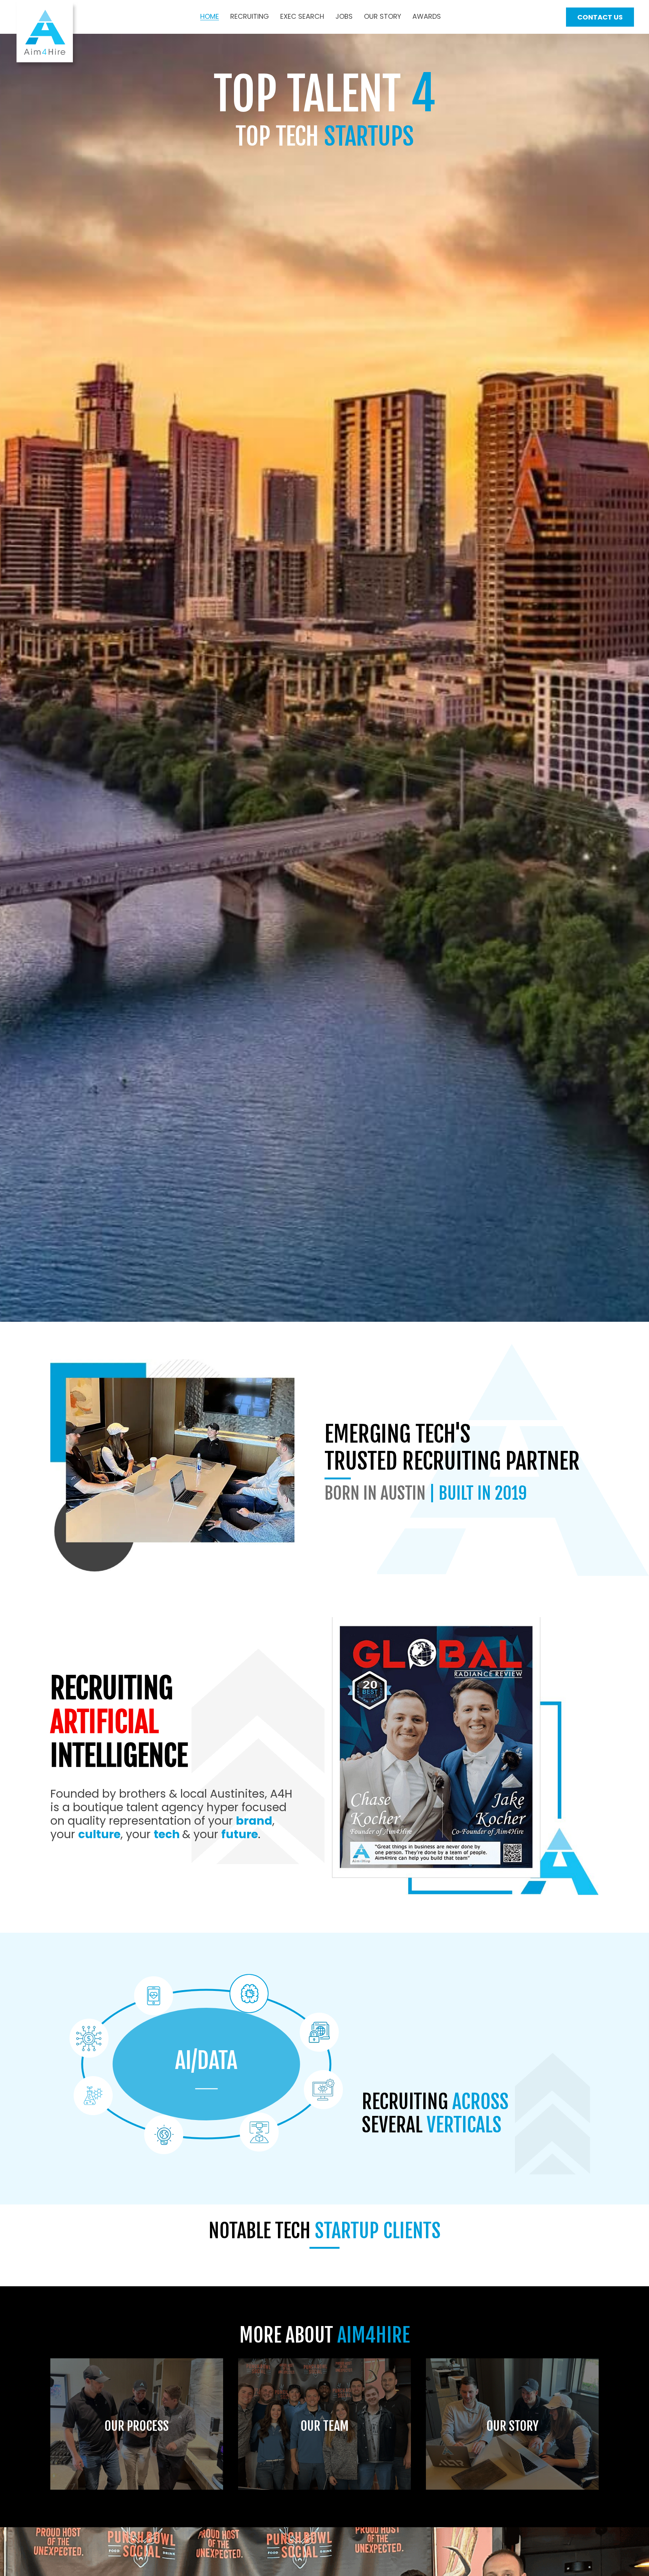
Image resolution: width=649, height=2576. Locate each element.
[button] (600, 17)
